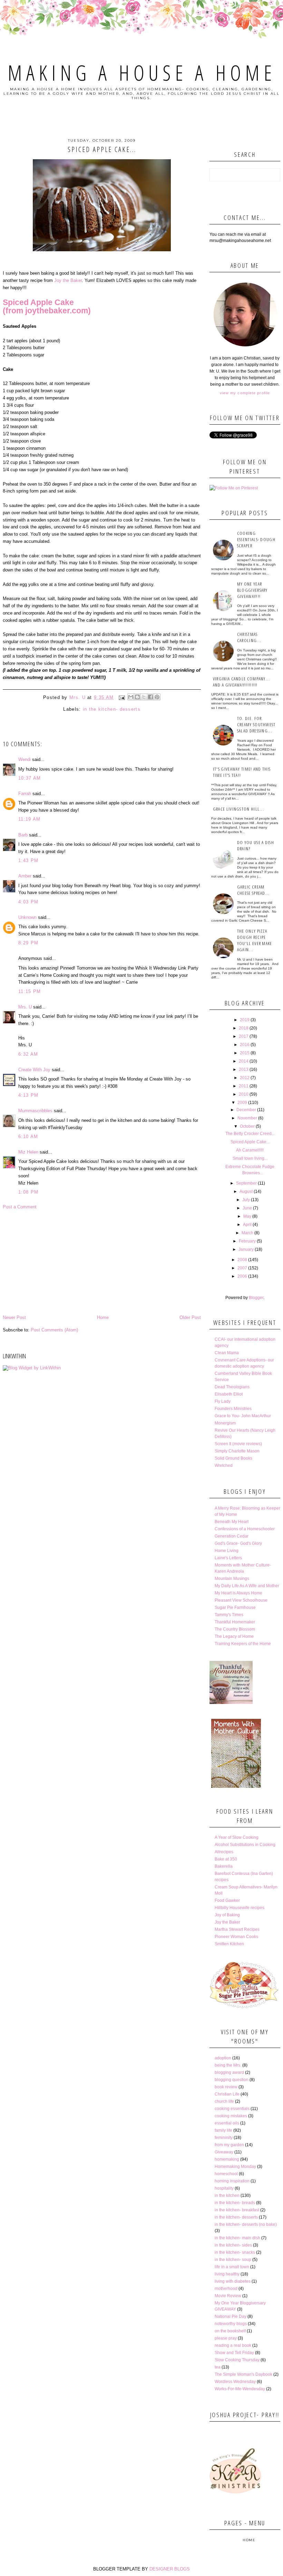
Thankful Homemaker (235, 1622)
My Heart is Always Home (238, 1593)
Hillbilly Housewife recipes (240, 1908)
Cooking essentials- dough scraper (256, 539)
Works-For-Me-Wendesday (240, 2389)
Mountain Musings (232, 1579)
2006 (242, 1276)
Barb (23, 835)
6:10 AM (28, 1137)
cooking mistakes (231, 2116)
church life (224, 2101)
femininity (224, 2138)
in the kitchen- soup (233, 2260)
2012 (245, 1078)
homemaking (227, 2159)
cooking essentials (232, 2109)
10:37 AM (30, 778)
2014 (244, 1061)
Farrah (25, 794)
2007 (242, 1268)
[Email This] (131, 697)
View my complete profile (245, 393)
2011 (244, 1086)
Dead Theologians (232, 1387)
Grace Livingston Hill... (238, 809)
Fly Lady (223, 1401)
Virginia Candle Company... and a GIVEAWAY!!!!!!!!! (242, 682)
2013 (244, 1069)
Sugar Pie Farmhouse (235, 1608)
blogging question (232, 2080)
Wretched (224, 1466)
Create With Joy (34, 1070)
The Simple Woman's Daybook (243, 2374)
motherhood (226, 2289)
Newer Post (14, 1317)
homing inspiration (232, 2181)
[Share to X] (144, 697)
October (247, 1126)
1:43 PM (28, 860)
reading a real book (233, 2345)
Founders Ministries (233, 1409)
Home (103, 1317)
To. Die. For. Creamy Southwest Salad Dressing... (256, 724)
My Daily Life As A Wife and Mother (247, 1586)
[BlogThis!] (137, 697)
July (246, 1200)
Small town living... (250, 1158)
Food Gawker (227, 1900)
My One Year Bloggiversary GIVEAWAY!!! (252, 590)
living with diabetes (233, 2281)
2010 (244, 1094)
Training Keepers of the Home (243, 1644)
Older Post (190, 1317)
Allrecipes (224, 1852)
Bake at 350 (226, 1859)
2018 (244, 1028)
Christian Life (227, 2094)
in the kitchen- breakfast (237, 2210)
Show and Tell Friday (234, 2353)
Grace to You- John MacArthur (243, 1416)
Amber (25, 876)
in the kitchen (227, 2195)
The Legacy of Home (234, 1636)
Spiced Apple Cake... (250, 1142)
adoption (223, 2058)
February (247, 1241)
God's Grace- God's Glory (238, 1543)
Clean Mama (227, 1353)
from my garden (229, 2145)
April (247, 1225)
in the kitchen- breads (235, 2203)
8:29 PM (28, 943)
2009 (242, 1103)
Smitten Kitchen (229, 1944)
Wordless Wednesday (235, 2382)
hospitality (224, 2188)
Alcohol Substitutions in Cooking (245, 1845)
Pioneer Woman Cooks (236, 1937)
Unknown (27, 917)
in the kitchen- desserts (112, 709)
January (246, 1249)
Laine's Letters (228, 1558)
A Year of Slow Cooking (237, 1837)
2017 (244, 1036)
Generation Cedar (232, 1536)
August (246, 1191)
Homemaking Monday (235, 2167)
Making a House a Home (142, 73)
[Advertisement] (102, 1262)
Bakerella (224, 1866)
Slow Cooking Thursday (237, 2360)
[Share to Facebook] (150, 697)
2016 (245, 1045)
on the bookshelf (230, 2331)
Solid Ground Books (233, 1458)
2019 (245, 1020)
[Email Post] (122, 697)
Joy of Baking (227, 1915)
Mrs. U (25, 1007)
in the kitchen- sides (233, 2245)
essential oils (227, 2123)
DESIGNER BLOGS (170, 2569)
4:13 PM (28, 1095)
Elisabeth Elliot (229, 1394)
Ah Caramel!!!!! (250, 1150)
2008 (242, 1260)
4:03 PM (28, 902)
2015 (245, 1053)
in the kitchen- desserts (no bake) (246, 2224)
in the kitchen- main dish (237, 2238)
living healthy (227, 2274)
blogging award (229, 2072)
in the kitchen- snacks (235, 2252)
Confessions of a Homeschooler (245, 1529)
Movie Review (228, 2296)
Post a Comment (20, 1207)
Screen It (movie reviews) (238, 1444)
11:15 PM (30, 991)
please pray (226, 2338)
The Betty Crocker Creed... (250, 1134)
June (247, 1208)
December (246, 1110)
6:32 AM (28, 1054)
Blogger (256, 1298)
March (247, 1233)
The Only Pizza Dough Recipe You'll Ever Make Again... (255, 940)
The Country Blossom (235, 1629)
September (246, 1183)
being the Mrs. (228, 2065)
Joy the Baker (68, 280)
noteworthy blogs (231, 2324)
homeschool (226, 2174)
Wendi (25, 759)
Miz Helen (28, 1152)
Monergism (225, 1423)
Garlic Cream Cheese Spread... (253, 890)
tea (218, 2367)
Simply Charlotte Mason (237, 1451)
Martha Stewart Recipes (237, 1929)
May (247, 1216)
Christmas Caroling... (249, 637)
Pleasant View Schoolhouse (241, 1600)
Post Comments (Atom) (54, 1330)
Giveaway (224, 2152)
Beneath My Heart (232, 1522)
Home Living (227, 1551)
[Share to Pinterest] (157, 697)
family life (223, 2130)
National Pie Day (231, 2316)
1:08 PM (28, 1192)
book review (226, 2087)
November (247, 1118)
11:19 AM (29, 819)
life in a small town (232, 2267)
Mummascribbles (35, 1111)
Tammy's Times (229, 1615)
